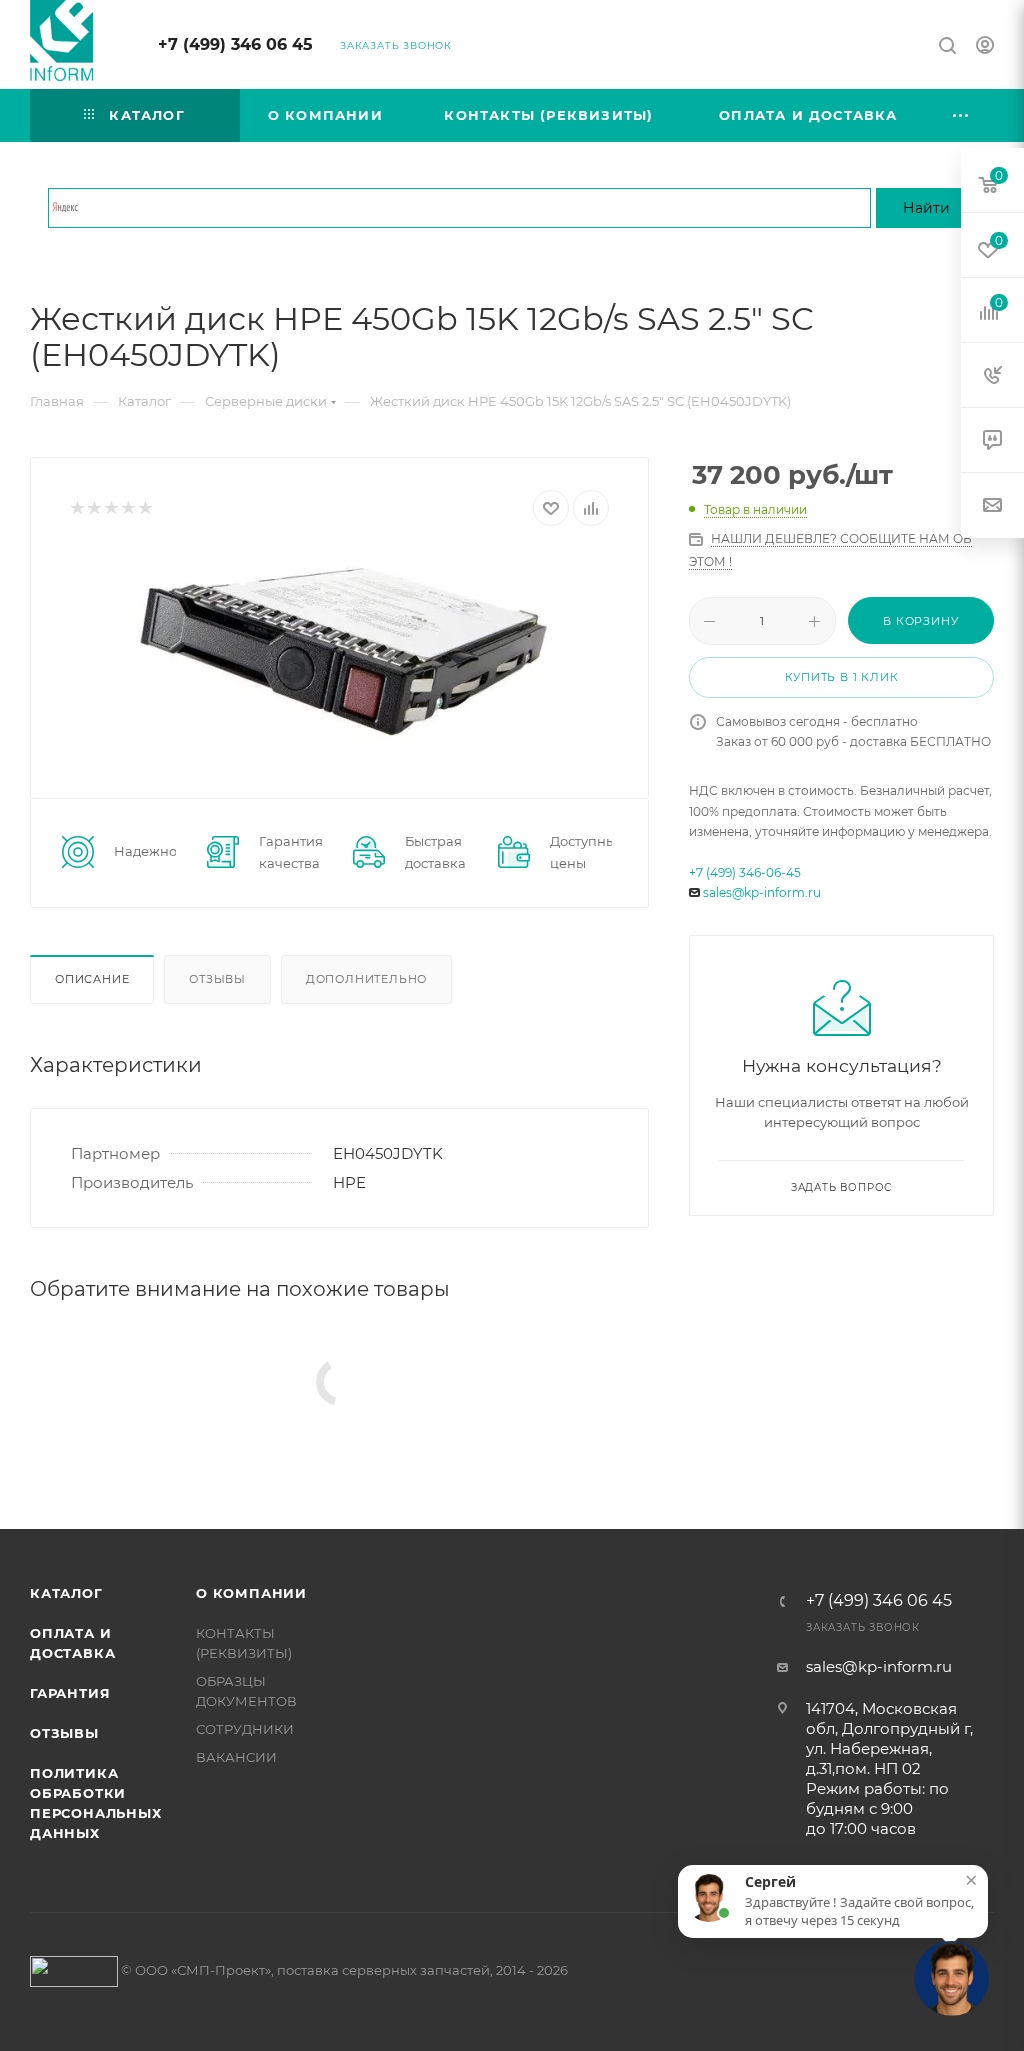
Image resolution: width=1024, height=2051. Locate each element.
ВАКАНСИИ (236, 1757)
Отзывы (217, 979)
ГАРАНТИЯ (70, 1693)
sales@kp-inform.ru (762, 892)
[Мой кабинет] (985, 47)
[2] (93, 508)
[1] (76, 508)
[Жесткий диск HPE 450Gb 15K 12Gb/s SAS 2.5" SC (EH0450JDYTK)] (339, 646)
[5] (144, 508)
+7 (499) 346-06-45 (745, 872)
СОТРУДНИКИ (245, 1729)
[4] (127, 508)
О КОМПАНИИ (251, 1593)
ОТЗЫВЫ (64, 1733)
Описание (92, 979)
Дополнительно (366, 979)
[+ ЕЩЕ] (962, 115)
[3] (110, 508)
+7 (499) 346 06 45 (235, 44)
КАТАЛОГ (66, 1593)
